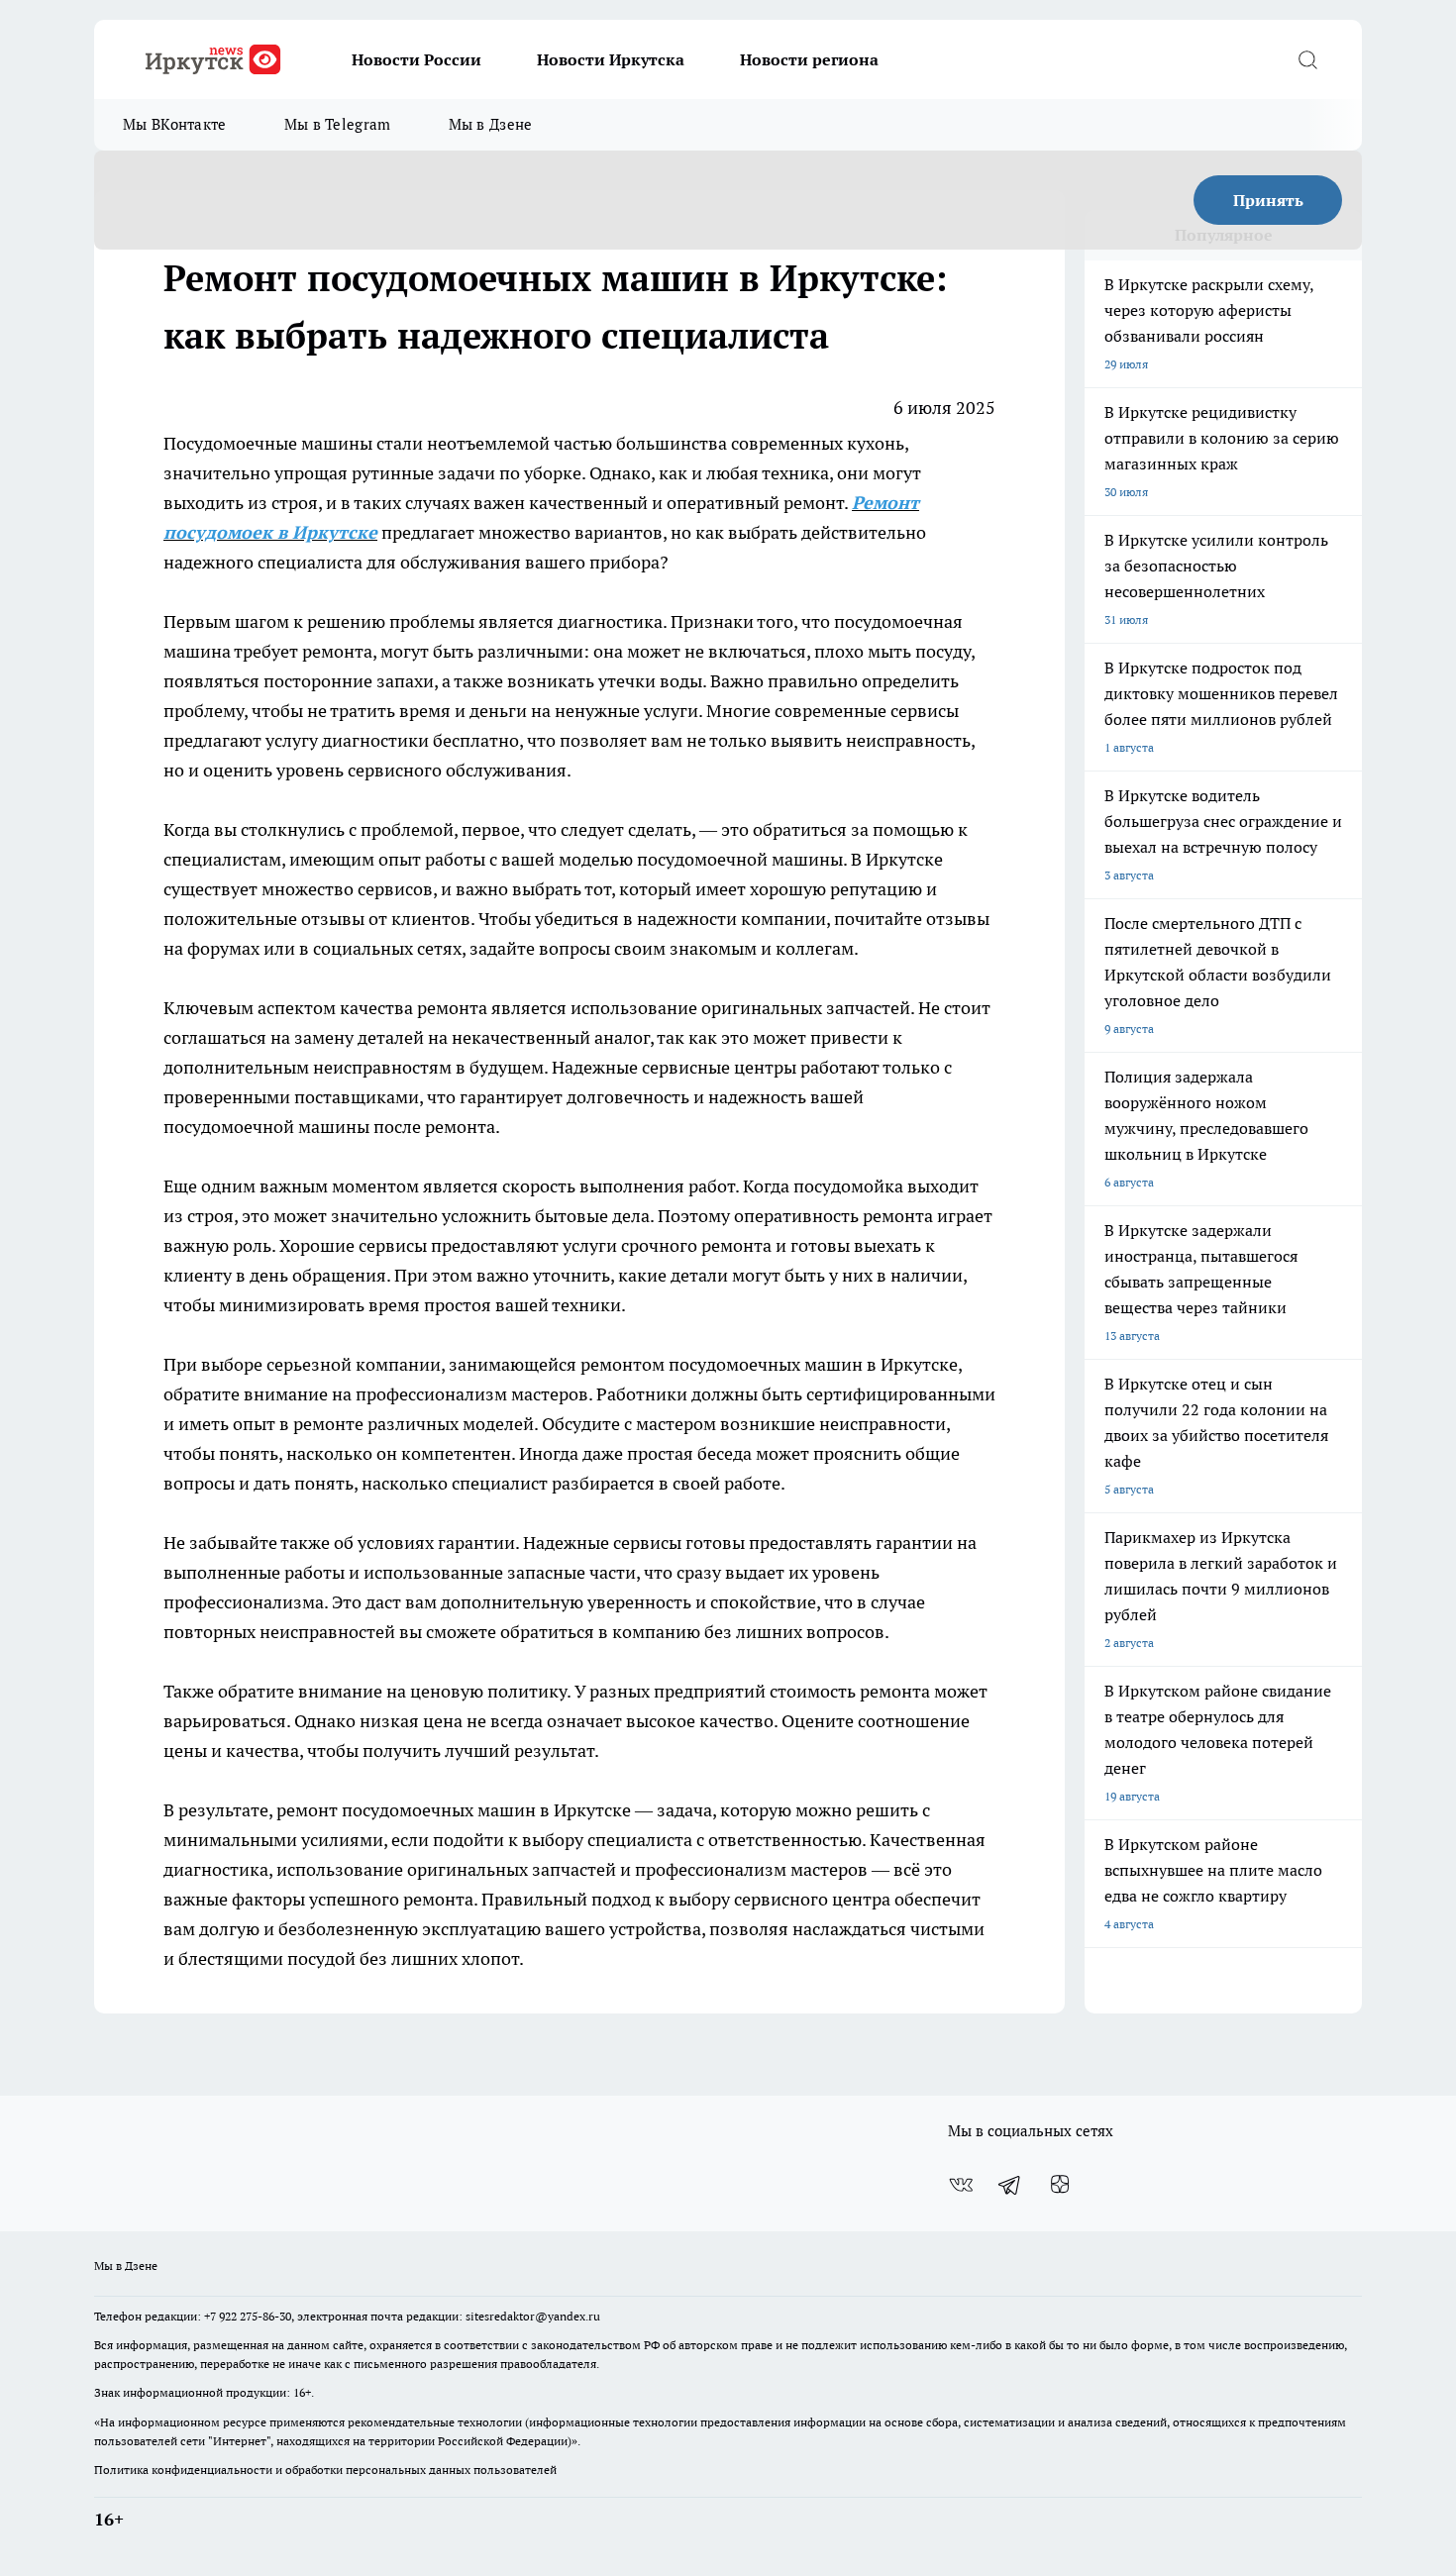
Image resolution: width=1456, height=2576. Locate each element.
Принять (1268, 200)
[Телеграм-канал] (1010, 2185)
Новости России (416, 59)
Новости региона (809, 59)
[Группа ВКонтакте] (961, 2185)
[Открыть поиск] (1307, 59)
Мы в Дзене (491, 124)
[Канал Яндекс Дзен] (1060, 2185)
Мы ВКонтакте (175, 124)
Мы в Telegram (338, 124)
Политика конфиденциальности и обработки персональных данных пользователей (325, 2470)
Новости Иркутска (611, 59)
